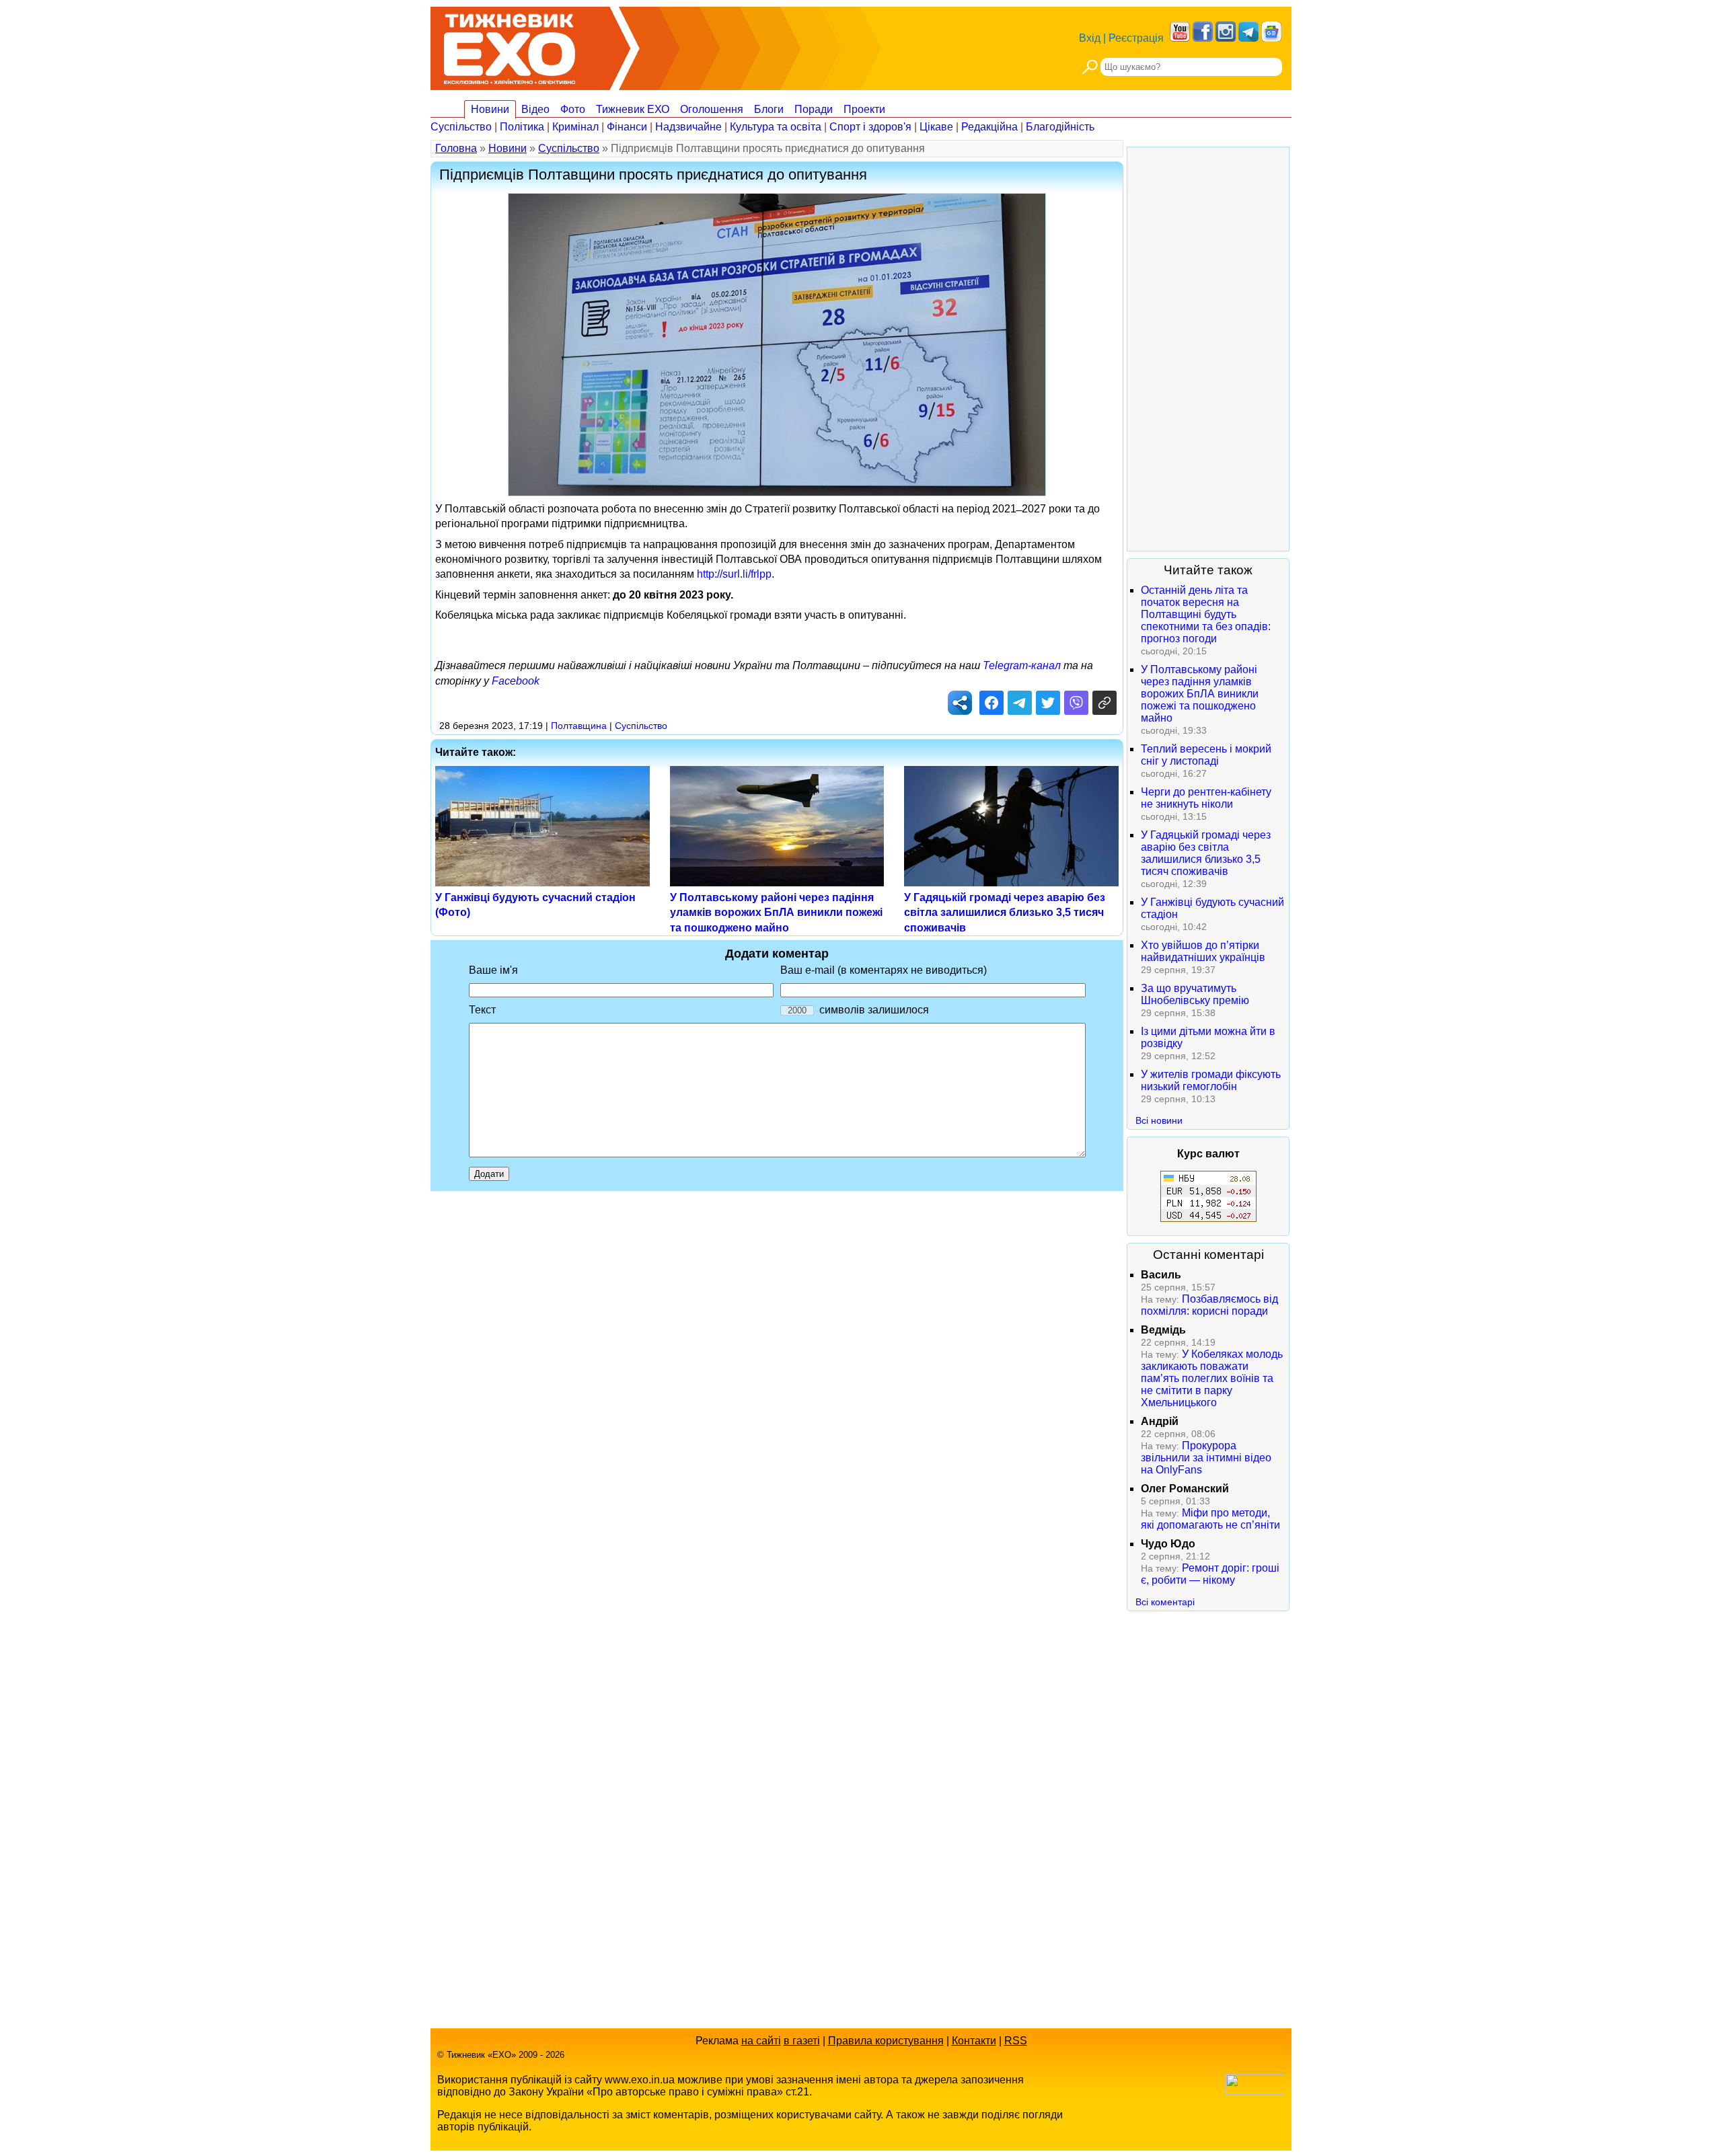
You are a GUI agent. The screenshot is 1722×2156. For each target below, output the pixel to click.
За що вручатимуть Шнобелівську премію (1195, 994)
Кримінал (575, 127)
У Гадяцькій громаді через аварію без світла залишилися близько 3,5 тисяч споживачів (1005, 913)
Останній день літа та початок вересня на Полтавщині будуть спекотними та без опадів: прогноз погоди (1206, 614)
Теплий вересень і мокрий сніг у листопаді (1206, 755)
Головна (456, 148)
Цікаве (936, 127)
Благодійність (1060, 127)
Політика (522, 127)
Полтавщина (579, 726)
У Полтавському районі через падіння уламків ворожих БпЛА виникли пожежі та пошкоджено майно (776, 913)
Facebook (516, 681)
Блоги (769, 109)
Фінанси (627, 127)
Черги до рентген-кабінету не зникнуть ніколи (1206, 798)
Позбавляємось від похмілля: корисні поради (1209, 1305)
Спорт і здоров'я (870, 127)
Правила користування (886, 2041)
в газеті (802, 2041)
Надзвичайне (688, 127)
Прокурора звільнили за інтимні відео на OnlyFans (1206, 1458)
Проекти (864, 109)
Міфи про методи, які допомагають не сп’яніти (1210, 1519)
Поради (814, 109)
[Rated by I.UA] (1255, 2091)
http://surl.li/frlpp (734, 574)
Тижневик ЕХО (633, 109)
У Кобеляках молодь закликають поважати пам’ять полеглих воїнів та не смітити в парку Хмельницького (1212, 1378)
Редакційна (989, 127)
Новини (490, 109)
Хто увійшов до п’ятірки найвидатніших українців (1203, 951)
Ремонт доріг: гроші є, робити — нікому (1210, 1574)
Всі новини (1159, 1120)
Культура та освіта (776, 127)
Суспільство (461, 127)
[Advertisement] (1208, 349)
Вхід (1090, 38)
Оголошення (712, 109)
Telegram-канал (1022, 665)
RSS (1016, 2041)
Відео (535, 109)
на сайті (761, 2041)
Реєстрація (1136, 38)
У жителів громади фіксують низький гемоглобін (1211, 1080)
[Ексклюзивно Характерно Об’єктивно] (510, 45)
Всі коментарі (1165, 1602)
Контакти (974, 2041)
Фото (573, 109)
